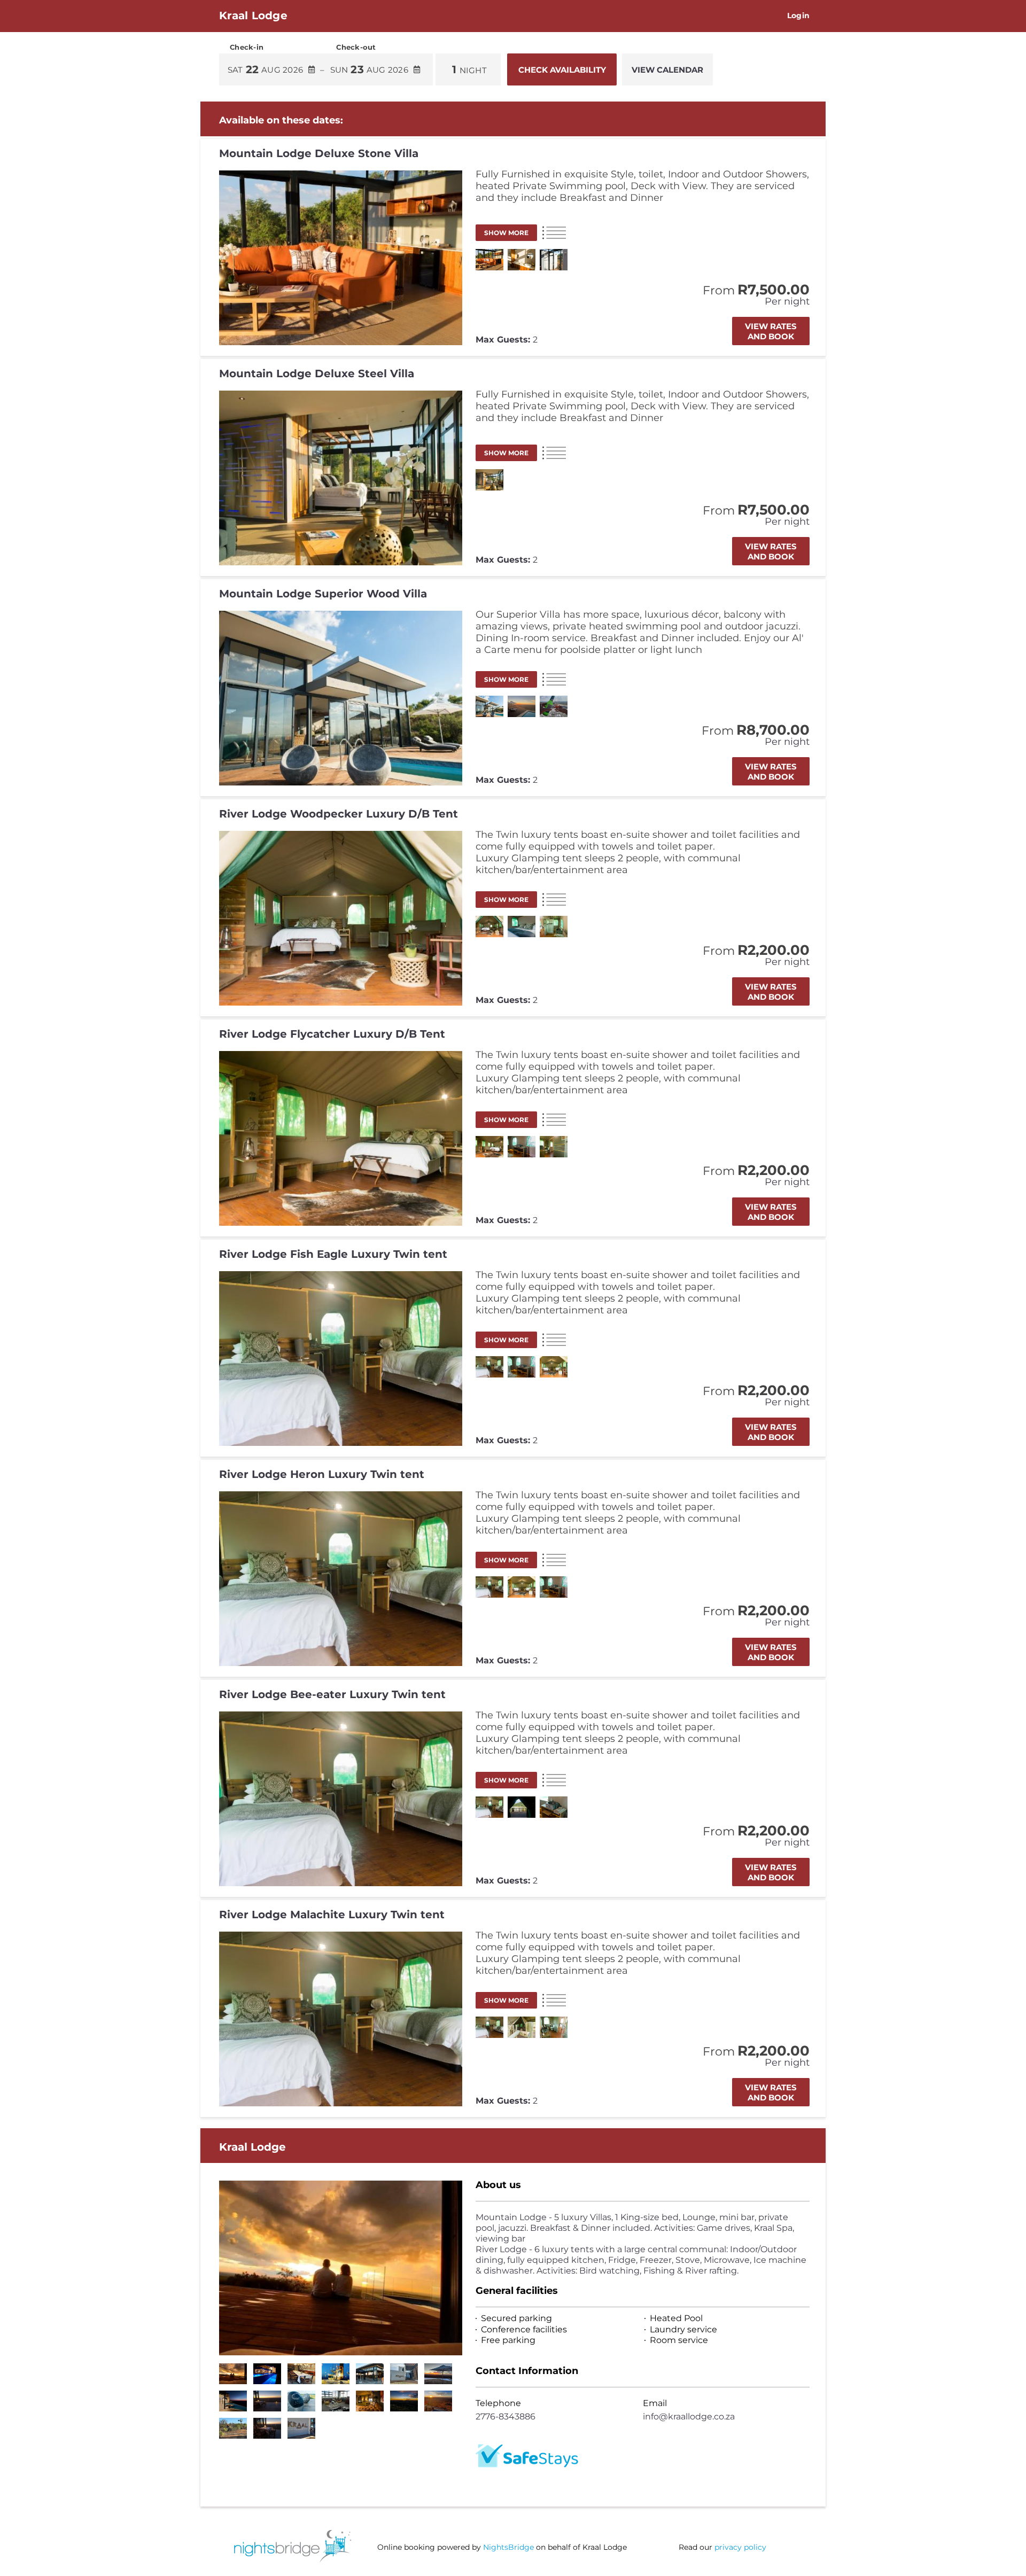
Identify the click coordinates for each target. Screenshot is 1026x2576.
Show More (506, 233)
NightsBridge (508, 2547)
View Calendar (667, 70)
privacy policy (740, 2547)
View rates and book (771, 331)
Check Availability (562, 70)
